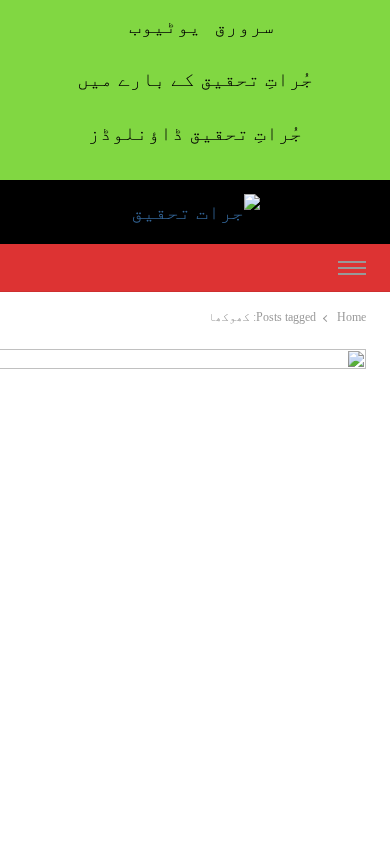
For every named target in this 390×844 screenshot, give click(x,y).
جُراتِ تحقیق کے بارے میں (195, 79)
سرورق (244, 26)
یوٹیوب (165, 26)
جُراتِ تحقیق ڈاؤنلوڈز (195, 133)
